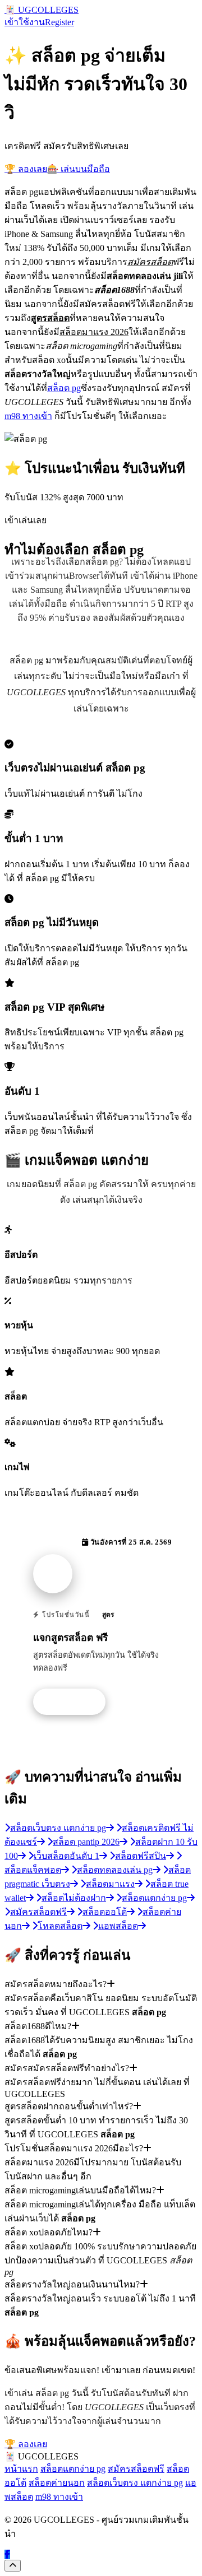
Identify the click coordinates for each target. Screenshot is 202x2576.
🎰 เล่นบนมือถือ (79, 169)
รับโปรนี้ (75, 1702)
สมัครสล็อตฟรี (136, 2469)
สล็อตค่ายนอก (57, 2483)
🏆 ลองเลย (26, 169)
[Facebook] (7, 2554)
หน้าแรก (21, 2469)
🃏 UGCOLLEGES (42, 10)
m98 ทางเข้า (28, 416)
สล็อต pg (64, 388)
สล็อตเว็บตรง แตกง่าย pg (135, 2483)
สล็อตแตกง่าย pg (73, 2469)
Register (59, 22)
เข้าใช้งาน (25, 22)
